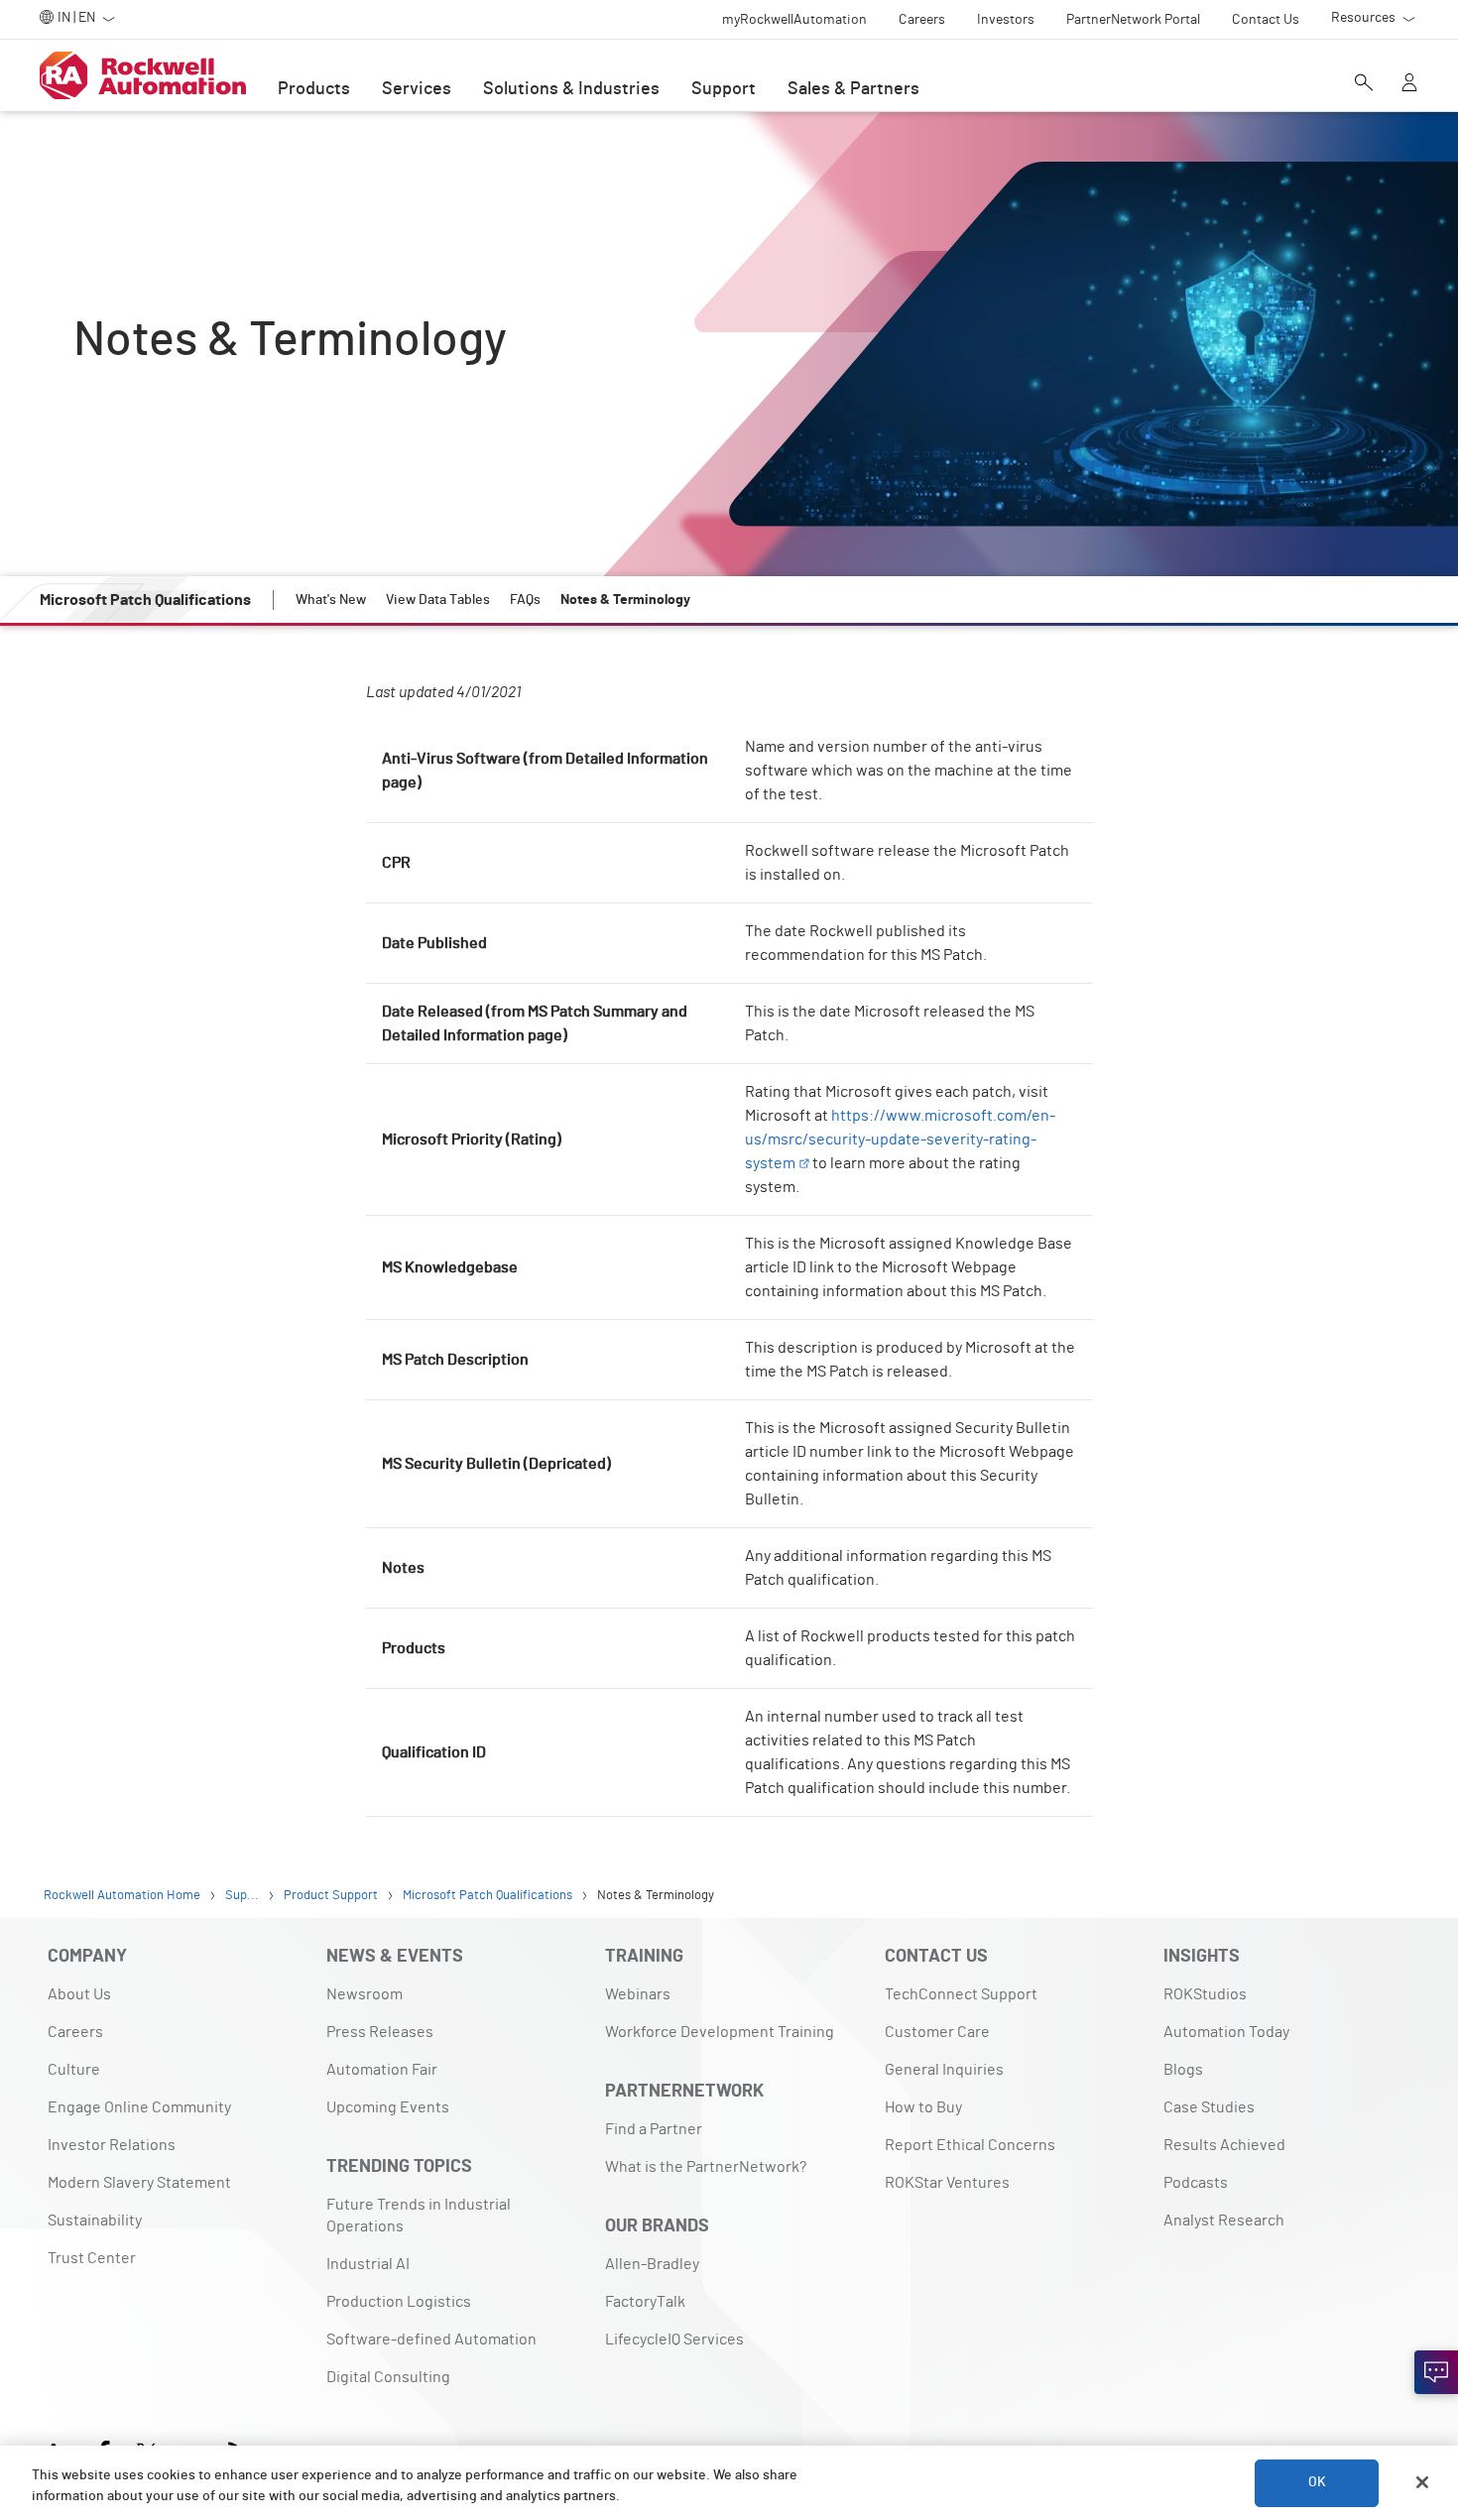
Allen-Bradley (652, 2264)
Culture (74, 2070)
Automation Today (1226, 2032)
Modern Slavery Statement (139, 2183)
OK (1317, 2482)
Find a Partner (654, 2129)
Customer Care (937, 2032)
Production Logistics (399, 2302)
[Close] (1422, 2482)
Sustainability (95, 2220)
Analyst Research (1224, 2220)
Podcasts (1196, 2183)
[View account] (1409, 84)
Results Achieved (1224, 2145)
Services (417, 89)
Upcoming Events (388, 2107)
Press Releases (380, 2032)
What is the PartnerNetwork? (706, 2167)
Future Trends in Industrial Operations (419, 2216)
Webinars (638, 1994)
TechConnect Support (961, 1994)
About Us (79, 1994)
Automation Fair (382, 2070)
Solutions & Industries (571, 89)
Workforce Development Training (720, 2032)
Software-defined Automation (431, 2340)
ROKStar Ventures (947, 2183)
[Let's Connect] (1436, 2372)
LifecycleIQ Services (674, 2340)
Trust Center (92, 2258)
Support (724, 89)
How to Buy (923, 2107)
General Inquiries (944, 2070)
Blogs (1183, 2070)
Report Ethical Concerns (970, 2145)
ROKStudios (1205, 1994)
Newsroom (364, 1994)
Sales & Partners (853, 89)
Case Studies (1209, 2107)
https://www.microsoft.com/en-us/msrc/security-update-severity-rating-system (900, 1140)
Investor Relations (112, 2145)
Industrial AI (368, 2264)
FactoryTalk (645, 2302)
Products (314, 89)
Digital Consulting (388, 2377)
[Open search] (1364, 84)
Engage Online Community (139, 2107)
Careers (75, 2032)
